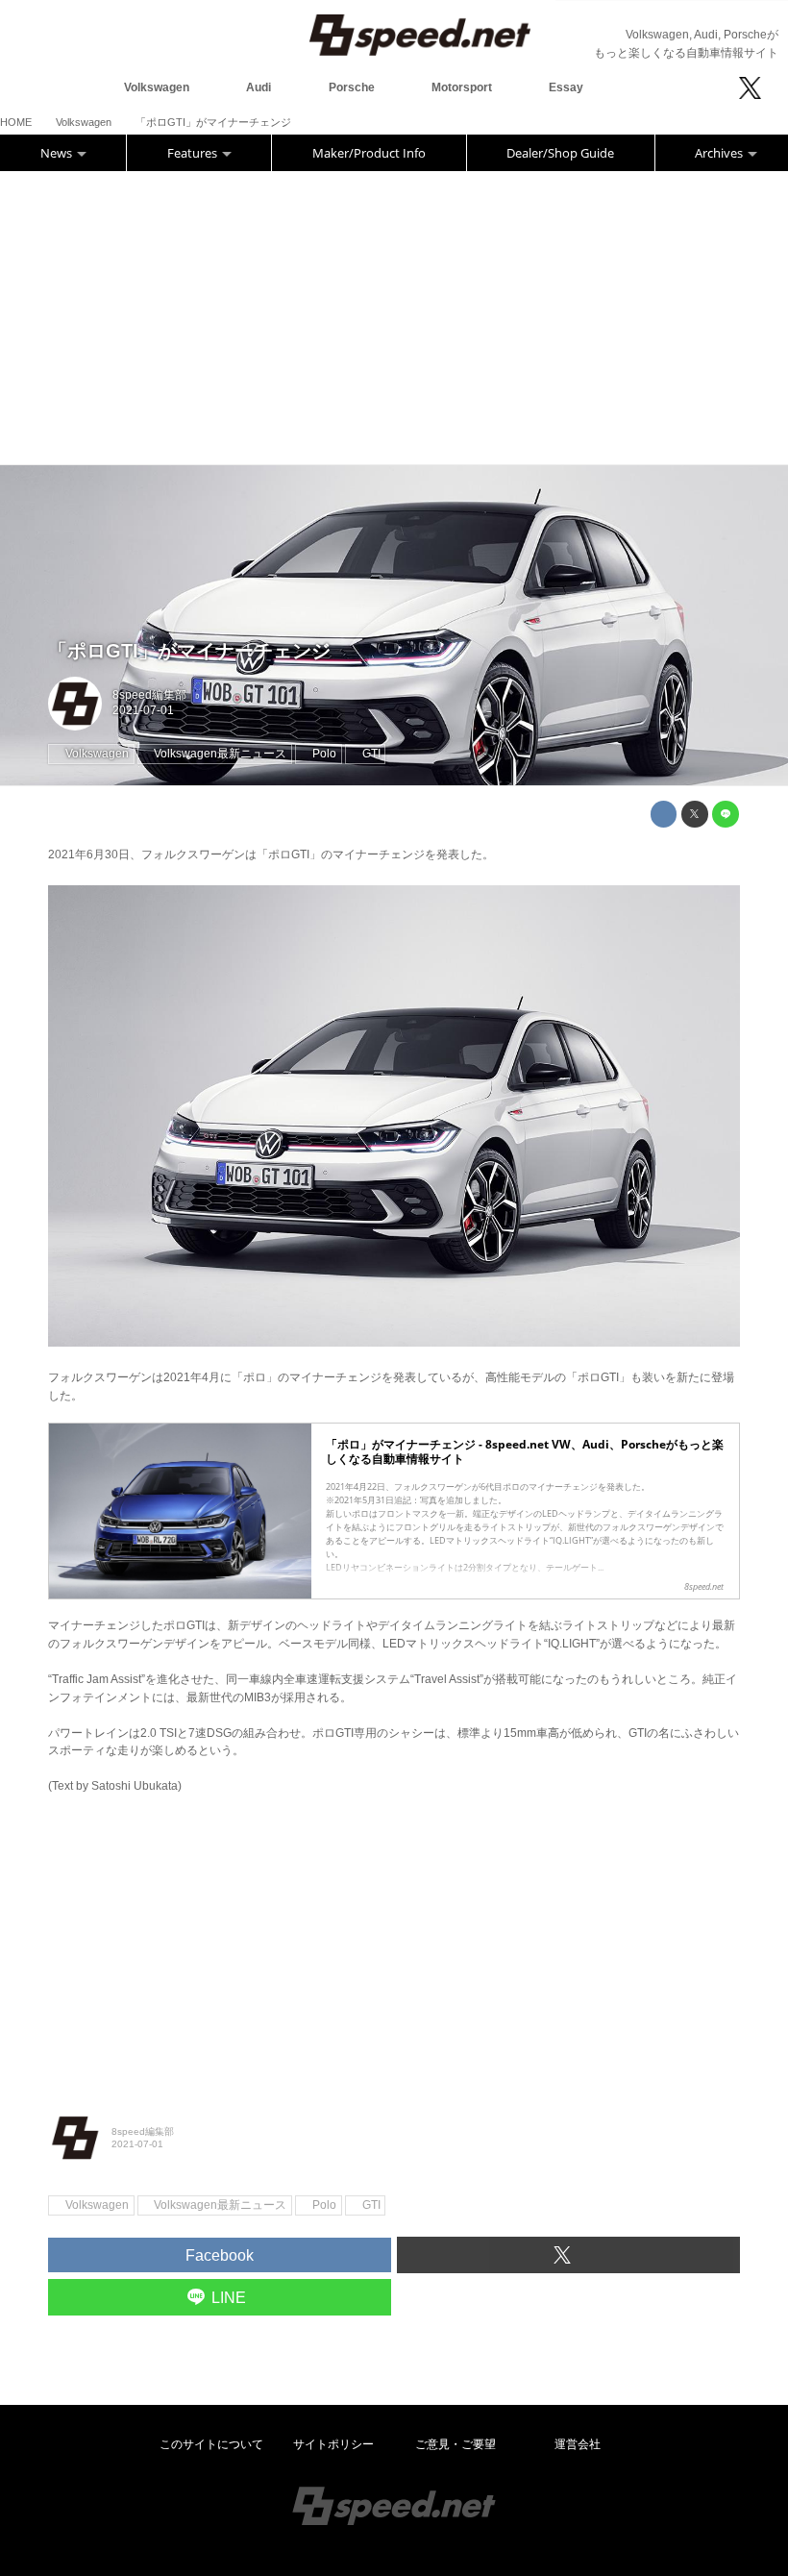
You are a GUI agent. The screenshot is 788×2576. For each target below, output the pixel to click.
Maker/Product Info (369, 153)
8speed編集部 (149, 695)
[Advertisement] (394, 315)
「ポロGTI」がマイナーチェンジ (189, 651)
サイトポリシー (333, 2444)
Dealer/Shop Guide (560, 153)
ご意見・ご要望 (456, 2444)
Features (194, 153)
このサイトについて (211, 2444)
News (58, 153)
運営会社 (578, 2444)
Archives (720, 153)
